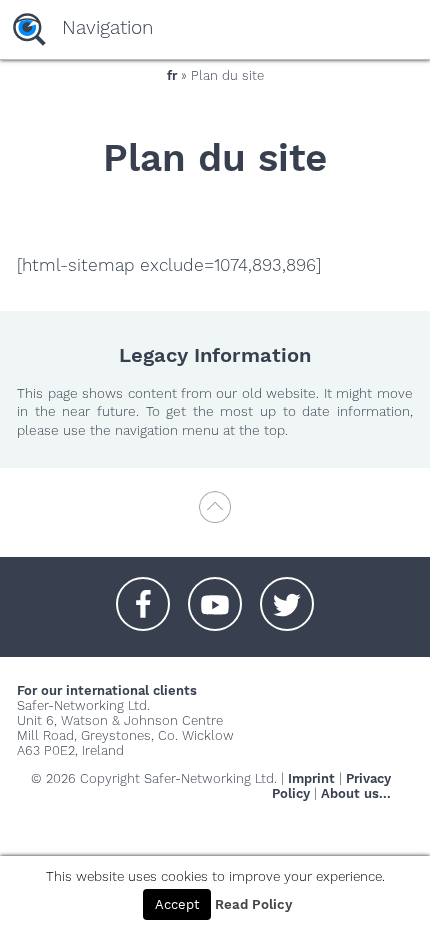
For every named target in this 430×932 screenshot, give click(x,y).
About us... (356, 793)
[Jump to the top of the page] (215, 516)
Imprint (311, 778)
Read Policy (253, 904)
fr (172, 75)
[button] (143, 594)
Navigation (107, 27)
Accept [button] (177, 904)
